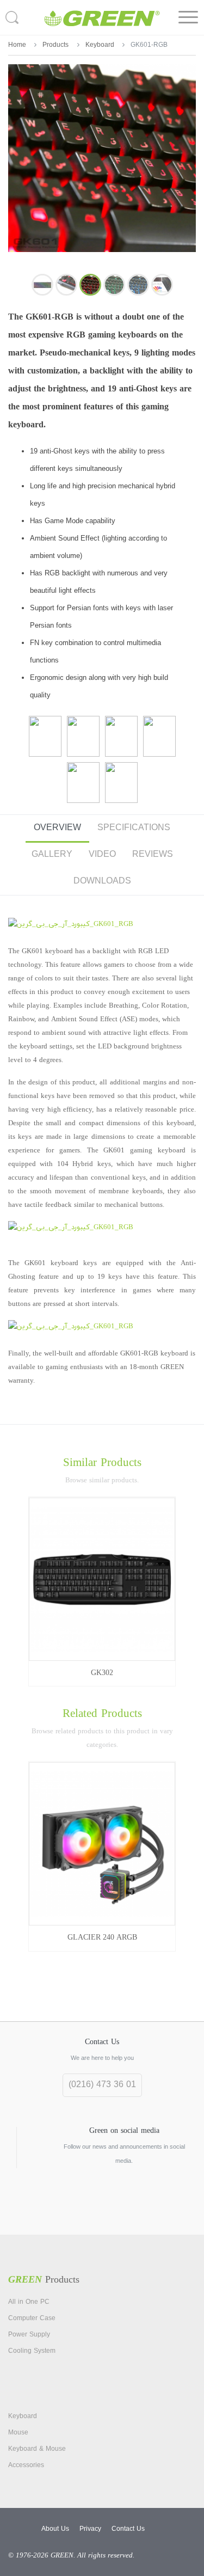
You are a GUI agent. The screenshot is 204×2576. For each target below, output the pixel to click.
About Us (55, 2529)
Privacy (90, 2529)
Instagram (102, 2207)
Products (55, 45)
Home (17, 45)
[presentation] (7, 1848)
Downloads (102, 881)
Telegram (77, 2207)
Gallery (52, 855)
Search (14, 17)
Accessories (26, 2465)
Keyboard (100, 45)
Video (102, 855)
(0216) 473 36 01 (102, 2085)
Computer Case (32, 2319)
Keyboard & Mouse (37, 2449)
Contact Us (128, 2529)
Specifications (134, 828)
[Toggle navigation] (188, 17)
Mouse (18, 2433)
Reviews (153, 855)
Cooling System (32, 2351)
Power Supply (29, 2335)
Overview (57, 828)
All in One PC (29, 2302)
